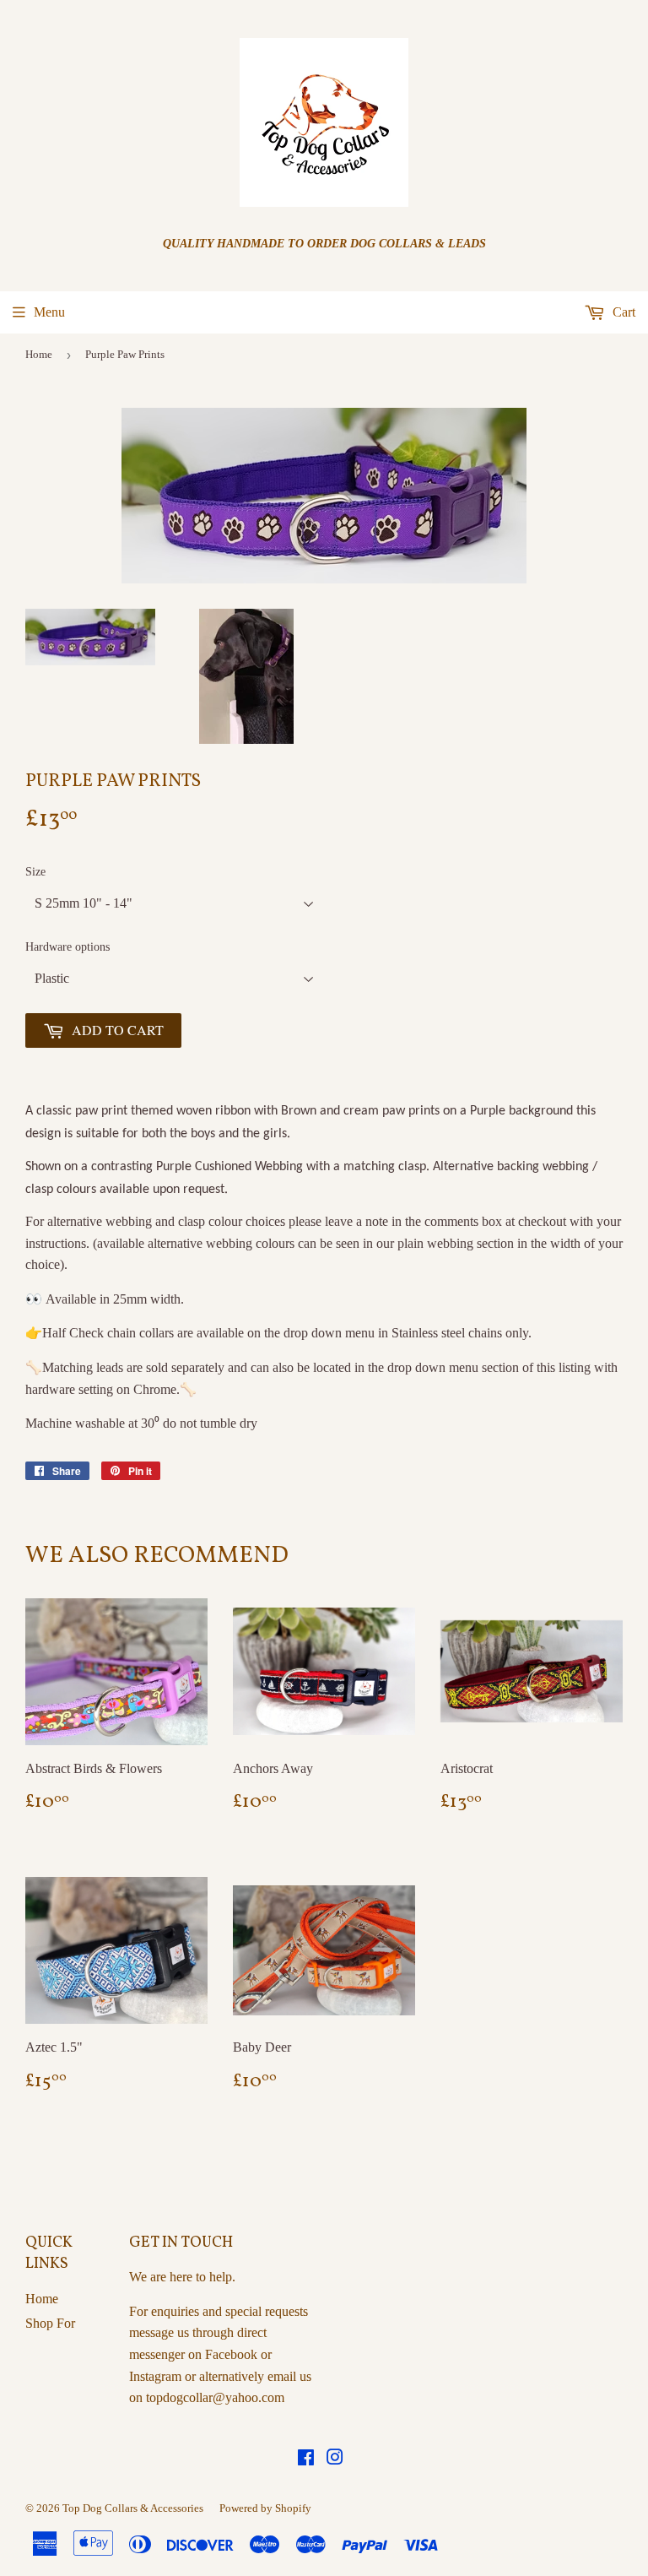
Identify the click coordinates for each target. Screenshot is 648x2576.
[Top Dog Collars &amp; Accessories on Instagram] (335, 2459)
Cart (622, 312)
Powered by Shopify (265, 2508)
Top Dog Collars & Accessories (133, 2508)
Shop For (50, 2323)
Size (35, 872)
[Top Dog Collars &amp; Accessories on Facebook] (306, 2459)
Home (39, 354)
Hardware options (67, 947)
